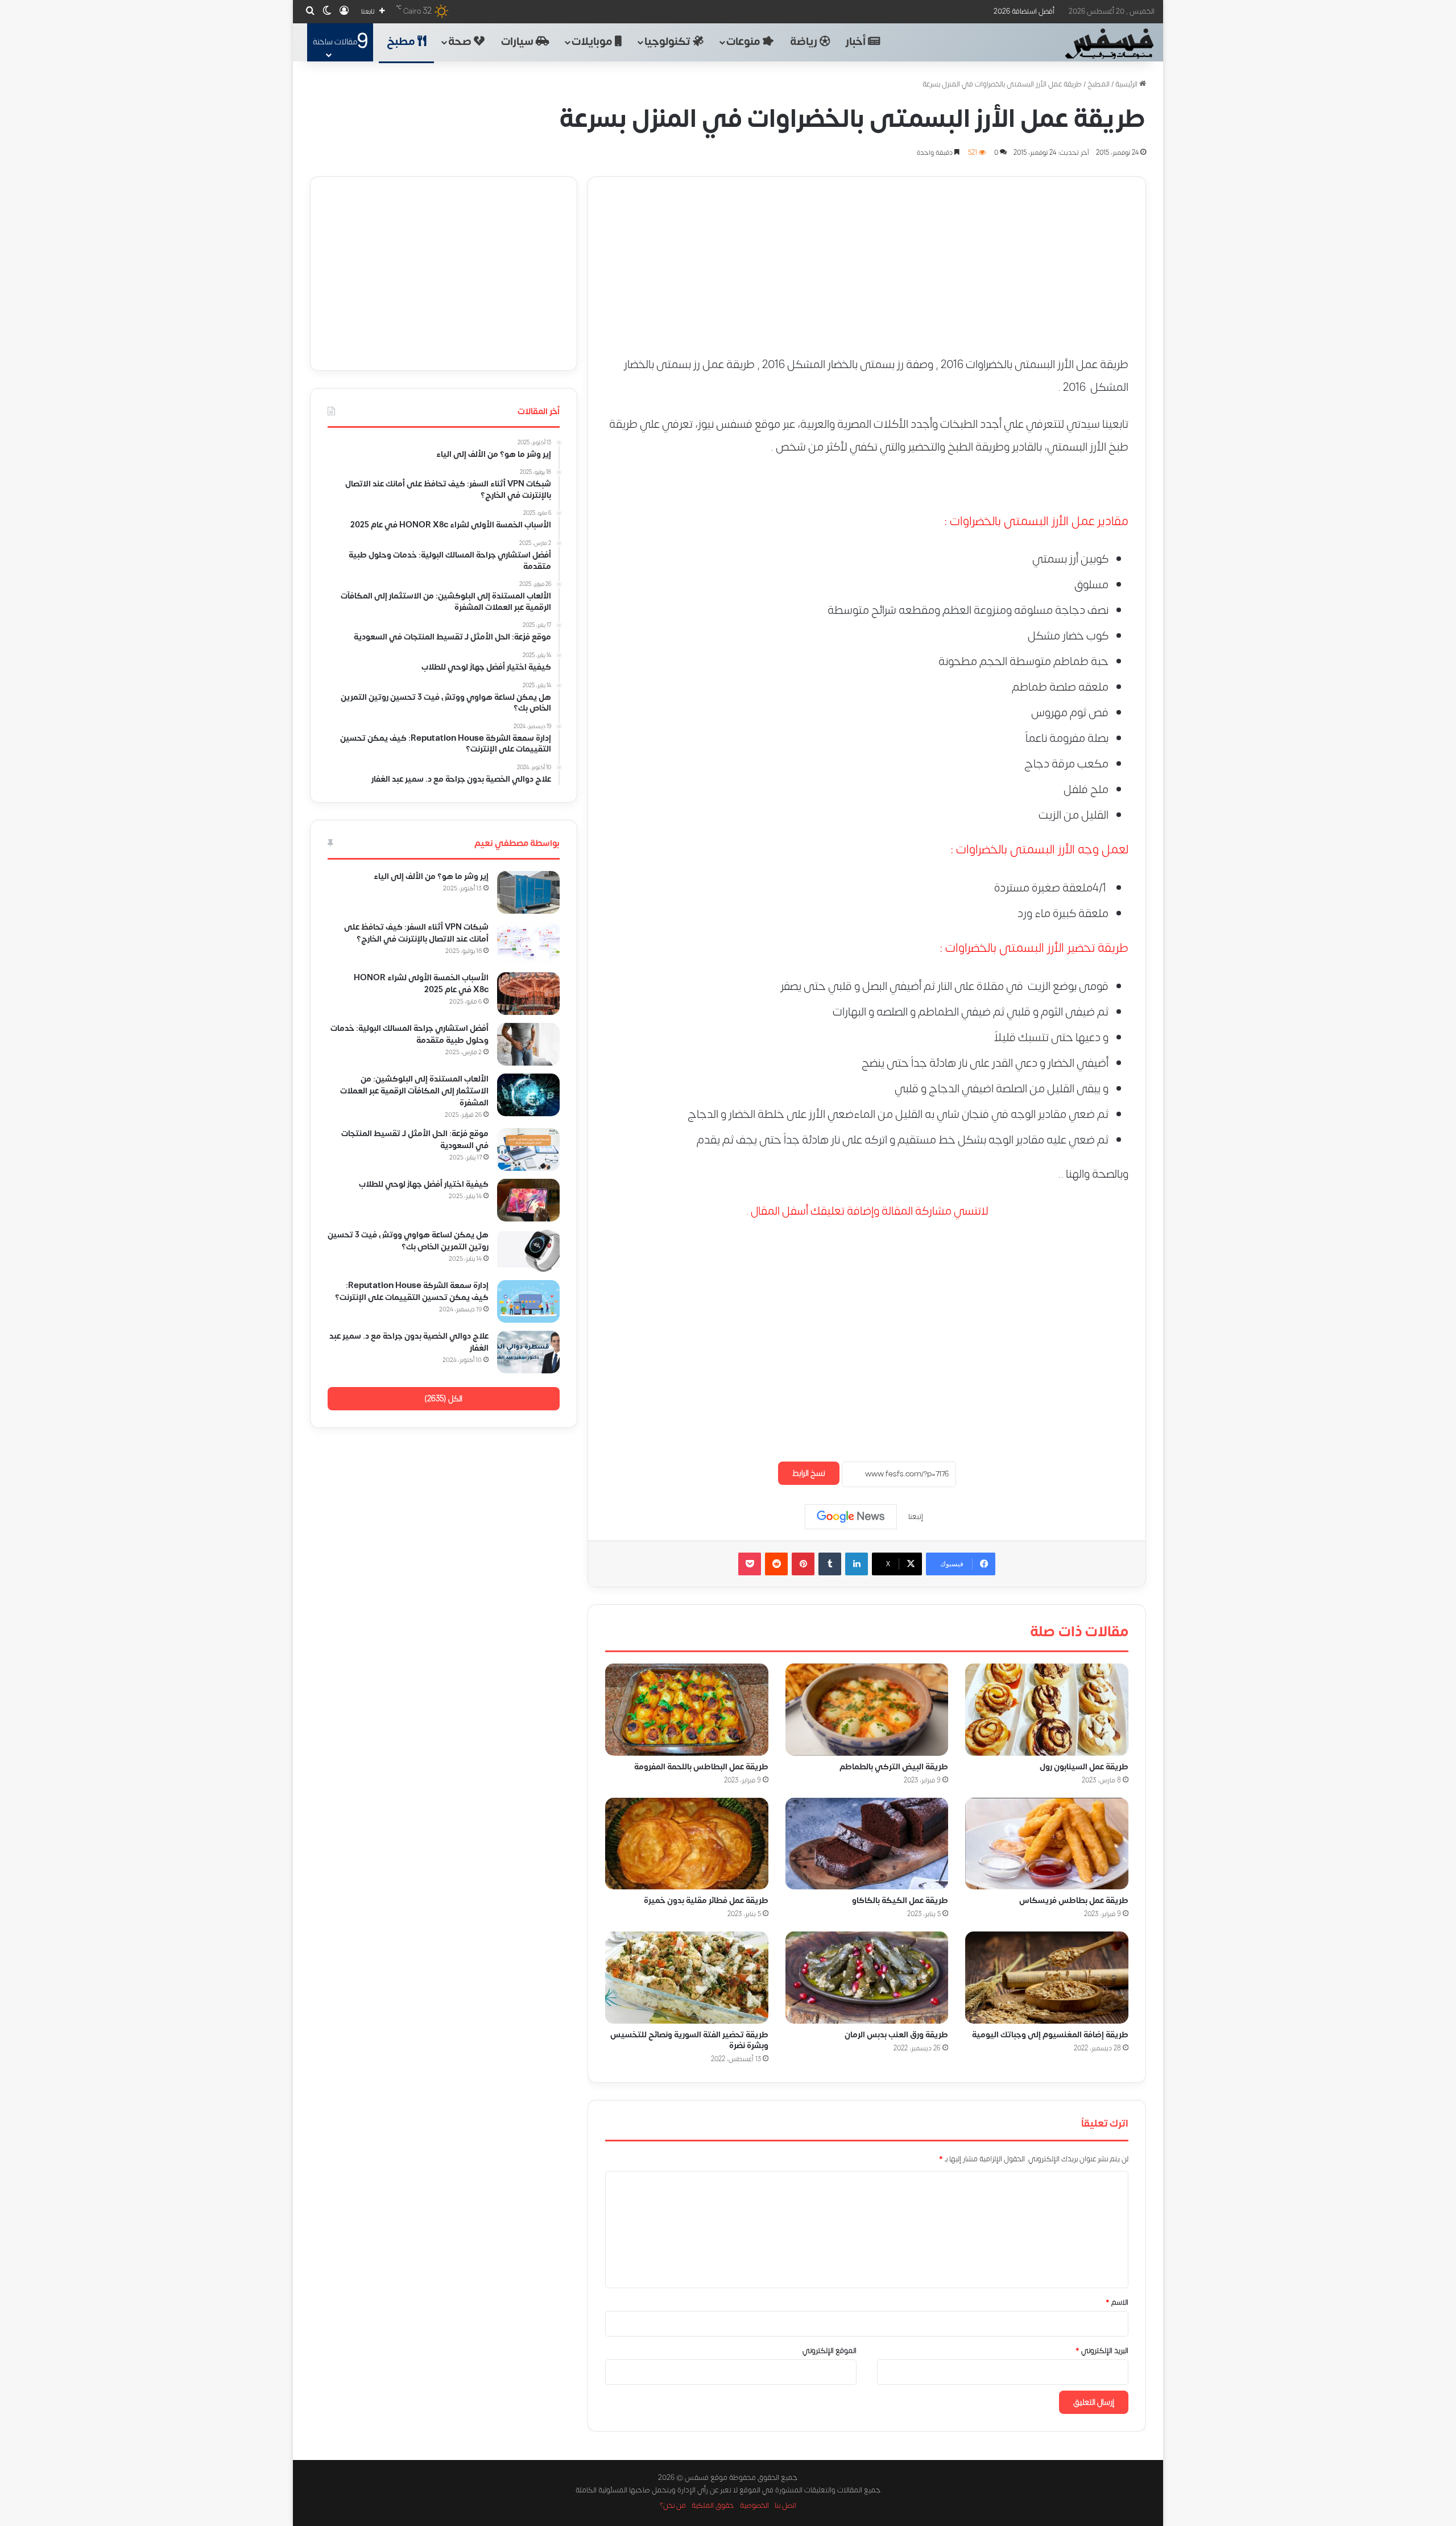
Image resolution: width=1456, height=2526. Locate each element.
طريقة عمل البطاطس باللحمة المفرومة (701, 1766)
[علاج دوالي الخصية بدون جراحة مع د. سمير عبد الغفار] (528, 1352)
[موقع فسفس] (1109, 44)
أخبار (857, 42)
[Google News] (851, 1517)
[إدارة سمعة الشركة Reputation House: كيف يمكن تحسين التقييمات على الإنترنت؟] (528, 1301)
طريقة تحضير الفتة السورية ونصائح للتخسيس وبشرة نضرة (689, 2040)
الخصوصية (754, 2506)
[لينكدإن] (857, 1564)
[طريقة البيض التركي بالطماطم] (867, 1710)
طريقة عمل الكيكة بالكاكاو (900, 1900)
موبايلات (593, 42)
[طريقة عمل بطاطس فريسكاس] (1047, 1843)
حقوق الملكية (713, 2506)
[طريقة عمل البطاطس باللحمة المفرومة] (687, 1710)
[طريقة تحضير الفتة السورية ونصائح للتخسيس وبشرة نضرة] (687, 1978)
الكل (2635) (443, 1399)
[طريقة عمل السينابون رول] (1047, 1710)
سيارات (518, 42)
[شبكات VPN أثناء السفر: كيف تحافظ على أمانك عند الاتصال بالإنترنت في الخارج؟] (528, 943)
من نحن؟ (673, 2506)
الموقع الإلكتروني (830, 2351)
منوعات (744, 42)
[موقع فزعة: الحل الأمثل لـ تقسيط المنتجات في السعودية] (528, 1150)
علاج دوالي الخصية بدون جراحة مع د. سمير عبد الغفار (409, 1342)
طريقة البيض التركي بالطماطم (894, 1766)
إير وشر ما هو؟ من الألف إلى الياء (431, 876)
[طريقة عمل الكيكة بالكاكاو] (867, 1843)
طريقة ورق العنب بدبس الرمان (896, 2035)
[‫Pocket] (750, 1564)
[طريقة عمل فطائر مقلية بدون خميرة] (687, 1843)
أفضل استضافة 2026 (1024, 11)
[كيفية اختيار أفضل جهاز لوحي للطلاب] (528, 1200)
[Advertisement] (867, 257)
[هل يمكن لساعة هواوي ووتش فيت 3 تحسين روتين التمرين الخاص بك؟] (528, 1251)
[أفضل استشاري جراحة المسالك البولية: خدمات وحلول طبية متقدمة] (528, 1044)
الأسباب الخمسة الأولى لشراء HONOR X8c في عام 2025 (421, 984)
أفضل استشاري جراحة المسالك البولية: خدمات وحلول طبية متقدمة (409, 1034)
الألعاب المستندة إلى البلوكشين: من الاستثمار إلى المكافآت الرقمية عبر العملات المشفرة (414, 1091)
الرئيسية (1127, 84)
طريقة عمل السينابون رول (1084, 1766)
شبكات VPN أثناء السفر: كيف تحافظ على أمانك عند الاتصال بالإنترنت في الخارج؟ (416, 933)
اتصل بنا (785, 2506)
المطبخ (1099, 84)
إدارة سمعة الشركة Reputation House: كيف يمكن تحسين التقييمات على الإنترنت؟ (412, 1291)
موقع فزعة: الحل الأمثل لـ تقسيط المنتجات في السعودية (415, 1140)
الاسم (1117, 2302)
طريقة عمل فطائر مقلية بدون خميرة (706, 1900)
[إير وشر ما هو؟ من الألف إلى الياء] (528, 892)
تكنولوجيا (669, 42)
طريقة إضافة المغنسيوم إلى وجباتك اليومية (1050, 2035)
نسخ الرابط (809, 1473)
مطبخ (402, 42)
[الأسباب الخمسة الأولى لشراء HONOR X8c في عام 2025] (528, 994)
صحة (461, 42)
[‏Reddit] (776, 1564)
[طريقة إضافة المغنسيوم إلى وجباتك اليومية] (1047, 1978)
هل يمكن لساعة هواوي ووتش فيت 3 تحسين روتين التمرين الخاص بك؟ (408, 1241)
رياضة (805, 42)
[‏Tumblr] (830, 1564)
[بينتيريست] (803, 1564)
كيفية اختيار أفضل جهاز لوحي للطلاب (424, 1184)
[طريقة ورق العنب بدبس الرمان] (867, 1978)
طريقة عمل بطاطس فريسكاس (1074, 1900)
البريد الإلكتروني (1102, 2351)
